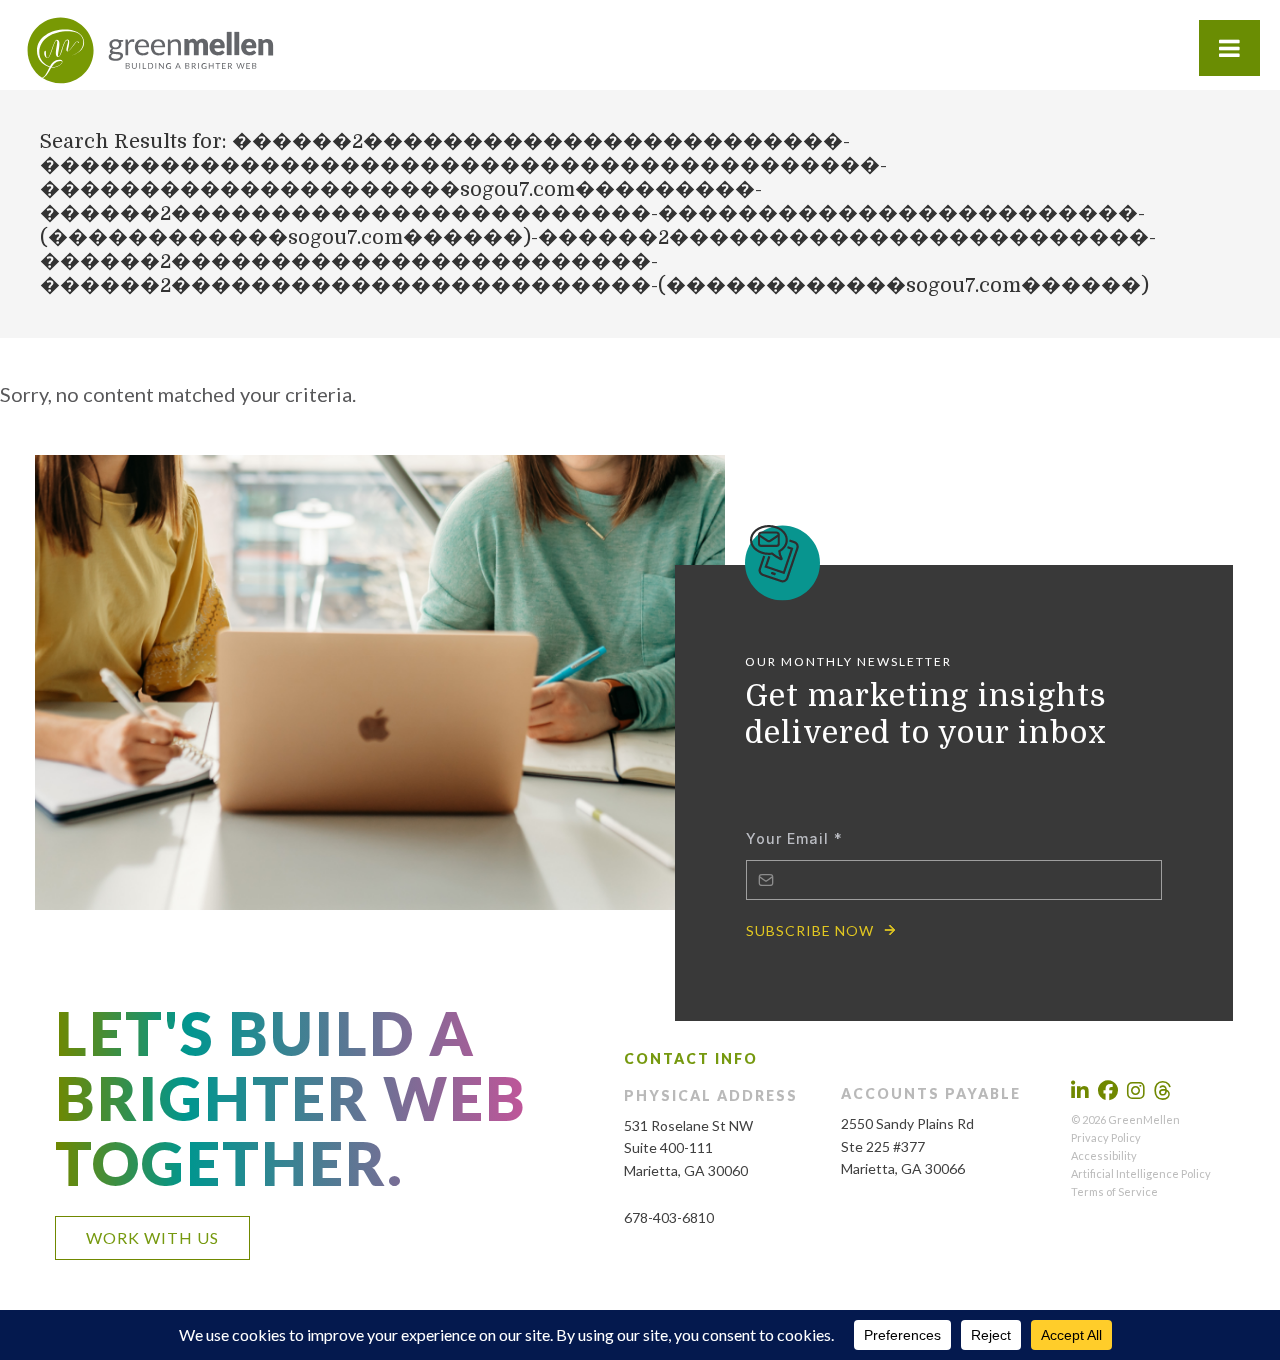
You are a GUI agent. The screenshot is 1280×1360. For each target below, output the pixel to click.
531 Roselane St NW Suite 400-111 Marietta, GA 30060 (688, 1148)
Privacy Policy (1106, 1137)
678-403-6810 (669, 1217)
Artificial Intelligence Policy (1141, 1173)
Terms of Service (1114, 1191)
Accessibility (1104, 1155)
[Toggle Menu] (1229, 48)
